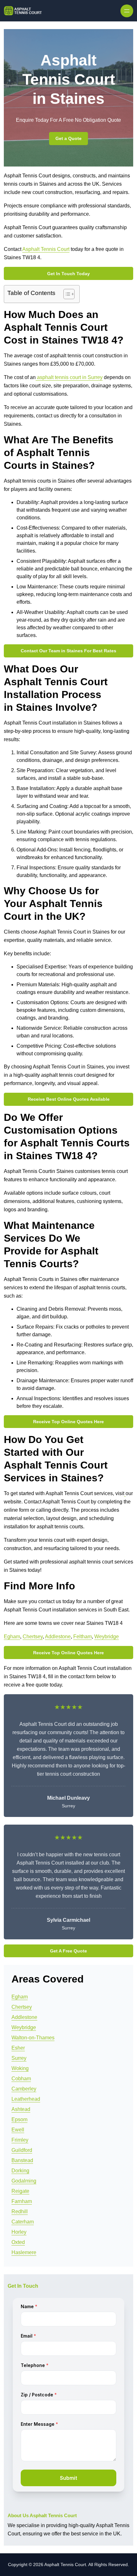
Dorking (20, 2171)
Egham (12, 1637)
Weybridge (107, 1637)
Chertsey (33, 1637)
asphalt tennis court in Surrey (69, 377)
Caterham (23, 2222)
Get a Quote (68, 138)
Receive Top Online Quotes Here (68, 1422)
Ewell (18, 2130)
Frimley (20, 2140)
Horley (19, 2232)
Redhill (20, 2211)
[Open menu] (127, 11)
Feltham (83, 1637)
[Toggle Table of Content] (66, 294)
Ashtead (21, 2109)
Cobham (21, 2079)
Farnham (22, 2201)
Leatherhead (26, 2099)
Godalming (24, 2181)
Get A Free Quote (68, 1951)
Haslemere (24, 2252)
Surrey (19, 2058)
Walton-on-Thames (33, 2038)
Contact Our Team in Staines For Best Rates (68, 651)
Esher (18, 2048)
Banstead (22, 2160)
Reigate (20, 2191)
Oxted (18, 2242)
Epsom (19, 2119)
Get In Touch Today (68, 274)
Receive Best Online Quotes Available (69, 1099)
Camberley (24, 2089)
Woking (20, 2068)
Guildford (22, 2150)
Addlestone (58, 1637)
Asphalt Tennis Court (46, 249)
